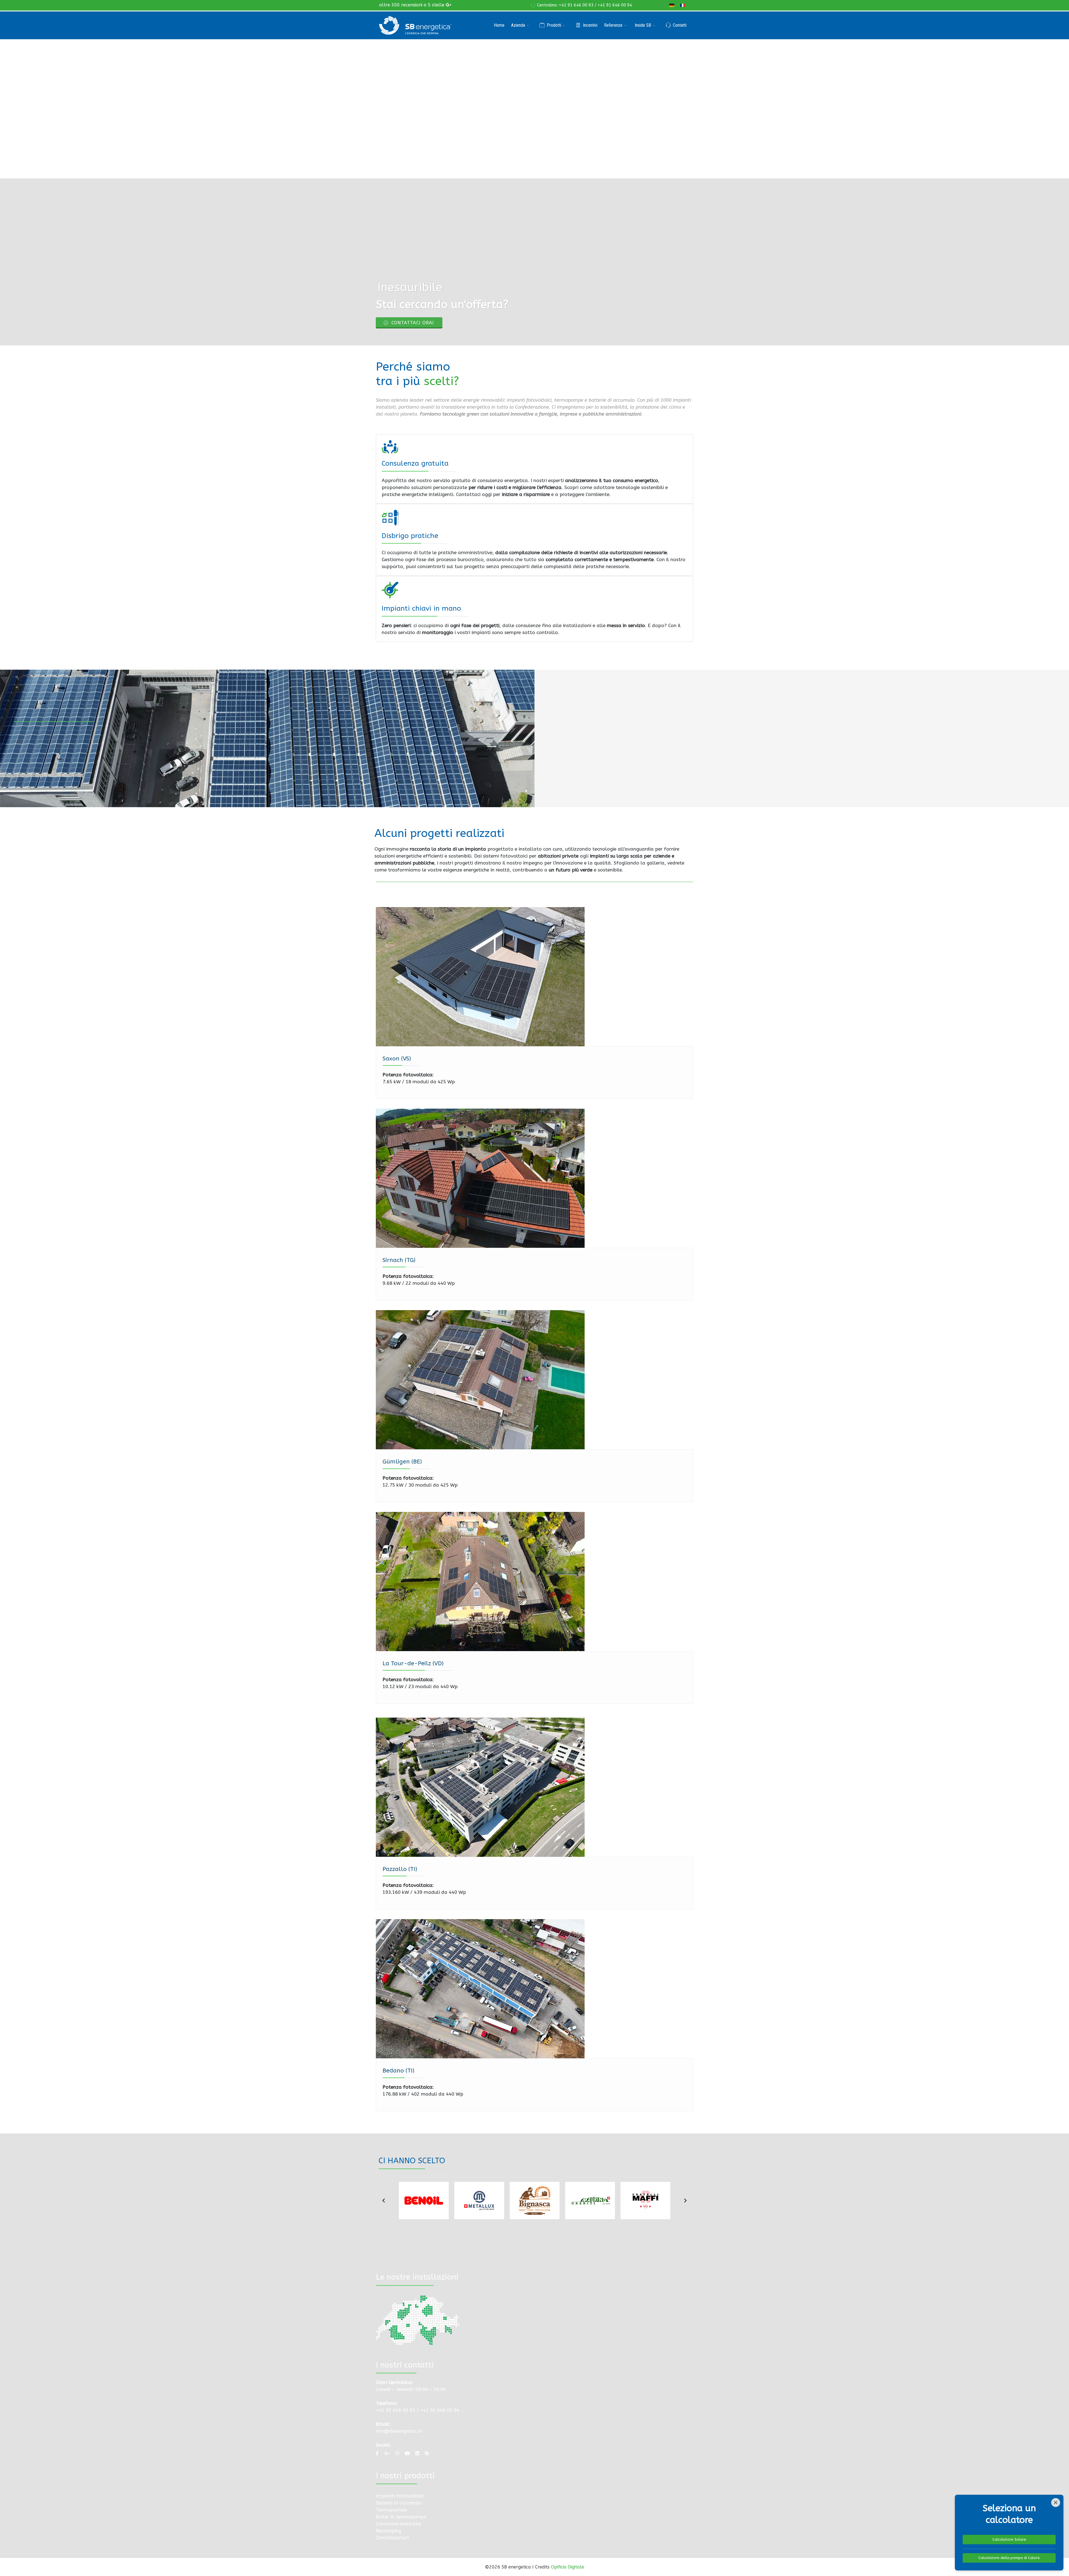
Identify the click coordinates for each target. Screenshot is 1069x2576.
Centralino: (548, 5)
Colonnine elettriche (399, 2524)
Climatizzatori (392, 2538)
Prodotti (554, 25)
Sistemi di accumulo (399, 2503)
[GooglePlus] (448, 5)
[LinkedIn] (417, 2453)
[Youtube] (407, 2453)
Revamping (388, 2531)
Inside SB (643, 25)
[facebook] (377, 2453)
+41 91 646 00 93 (576, 5)
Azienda (518, 25)
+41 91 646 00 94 (615, 5)
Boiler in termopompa (401, 2517)
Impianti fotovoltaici (400, 2496)
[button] (384, 2201)
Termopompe (391, 2510)
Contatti (680, 25)
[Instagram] (397, 2453)
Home (499, 25)
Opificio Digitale (567, 2567)
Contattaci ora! (412, 323)
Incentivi (590, 25)
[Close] (1056, 2503)
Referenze (613, 25)
